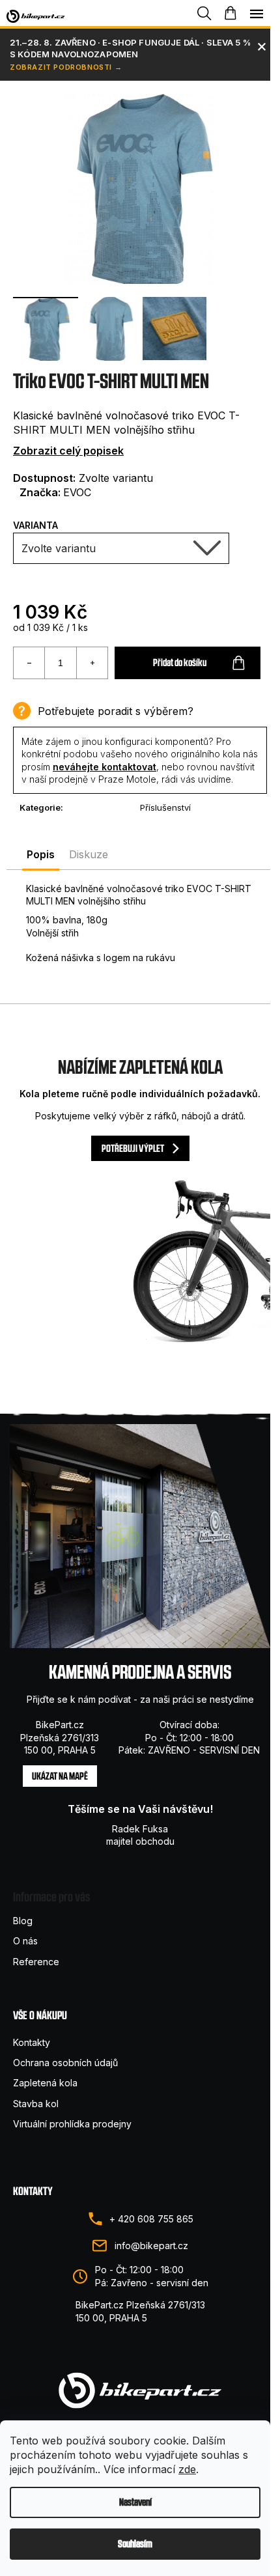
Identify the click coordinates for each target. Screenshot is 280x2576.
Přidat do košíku (180, 663)
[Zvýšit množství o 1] (92, 663)
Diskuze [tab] (89, 854)
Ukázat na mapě (60, 1776)
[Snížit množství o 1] (29, 663)
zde (187, 2469)
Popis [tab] (41, 854)
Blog (23, 1921)
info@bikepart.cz (151, 2246)
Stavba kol (36, 2104)
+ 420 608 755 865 (151, 2219)
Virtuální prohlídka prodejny (72, 2124)
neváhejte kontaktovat (105, 767)
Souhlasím (135, 2544)
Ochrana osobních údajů (65, 2063)
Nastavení (135, 2502)
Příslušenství (165, 807)
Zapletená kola (45, 2083)
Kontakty (32, 2042)
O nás (25, 1941)
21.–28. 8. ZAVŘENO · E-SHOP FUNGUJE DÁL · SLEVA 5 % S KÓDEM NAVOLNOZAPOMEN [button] (130, 48)
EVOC (77, 492)
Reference (36, 1962)
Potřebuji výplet (133, 1148)
